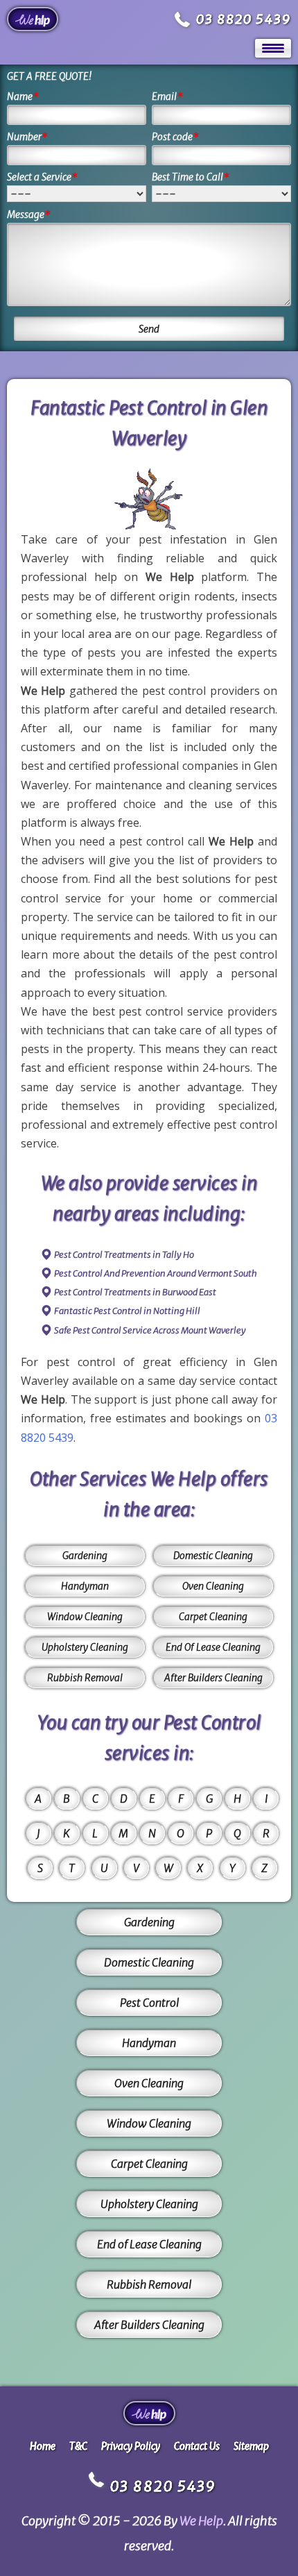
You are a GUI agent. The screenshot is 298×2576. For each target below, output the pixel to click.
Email (167, 96)
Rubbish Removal (85, 1678)
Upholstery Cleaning (85, 1647)
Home (43, 2446)
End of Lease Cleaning (149, 2244)
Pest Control (149, 2003)
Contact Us (197, 2446)
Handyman (85, 1586)
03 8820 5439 (244, 19)
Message (29, 214)
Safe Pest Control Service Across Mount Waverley (150, 1330)
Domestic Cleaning (213, 1556)
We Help (201, 2521)
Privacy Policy (131, 2446)
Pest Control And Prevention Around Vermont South (156, 1273)
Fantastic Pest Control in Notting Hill (127, 1311)
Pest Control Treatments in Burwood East (135, 1292)
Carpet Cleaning (213, 1617)
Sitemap (251, 2446)
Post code (175, 137)
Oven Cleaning (213, 1586)
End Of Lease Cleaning (213, 1647)
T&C (78, 2446)
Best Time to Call (191, 177)
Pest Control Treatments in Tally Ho (124, 1255)
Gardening (85, 1556)
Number (27, 137)
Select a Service (42, 177)
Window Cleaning (85, 1617)
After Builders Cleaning (213, 1678)
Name (23, 96)
